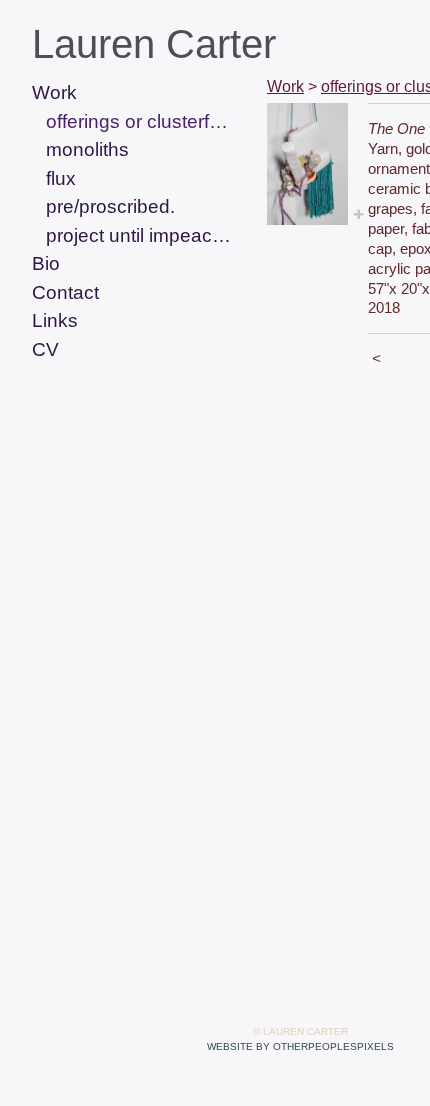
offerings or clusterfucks (139, 121)
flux (61, 178)
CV (45, 349)
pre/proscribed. (110, 206)
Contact (65, 292)
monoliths (87, 149)
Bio (46, 263)
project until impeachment (139, 235)
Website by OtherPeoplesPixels (300, 1046)
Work (54, 92)
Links (55, 320)
